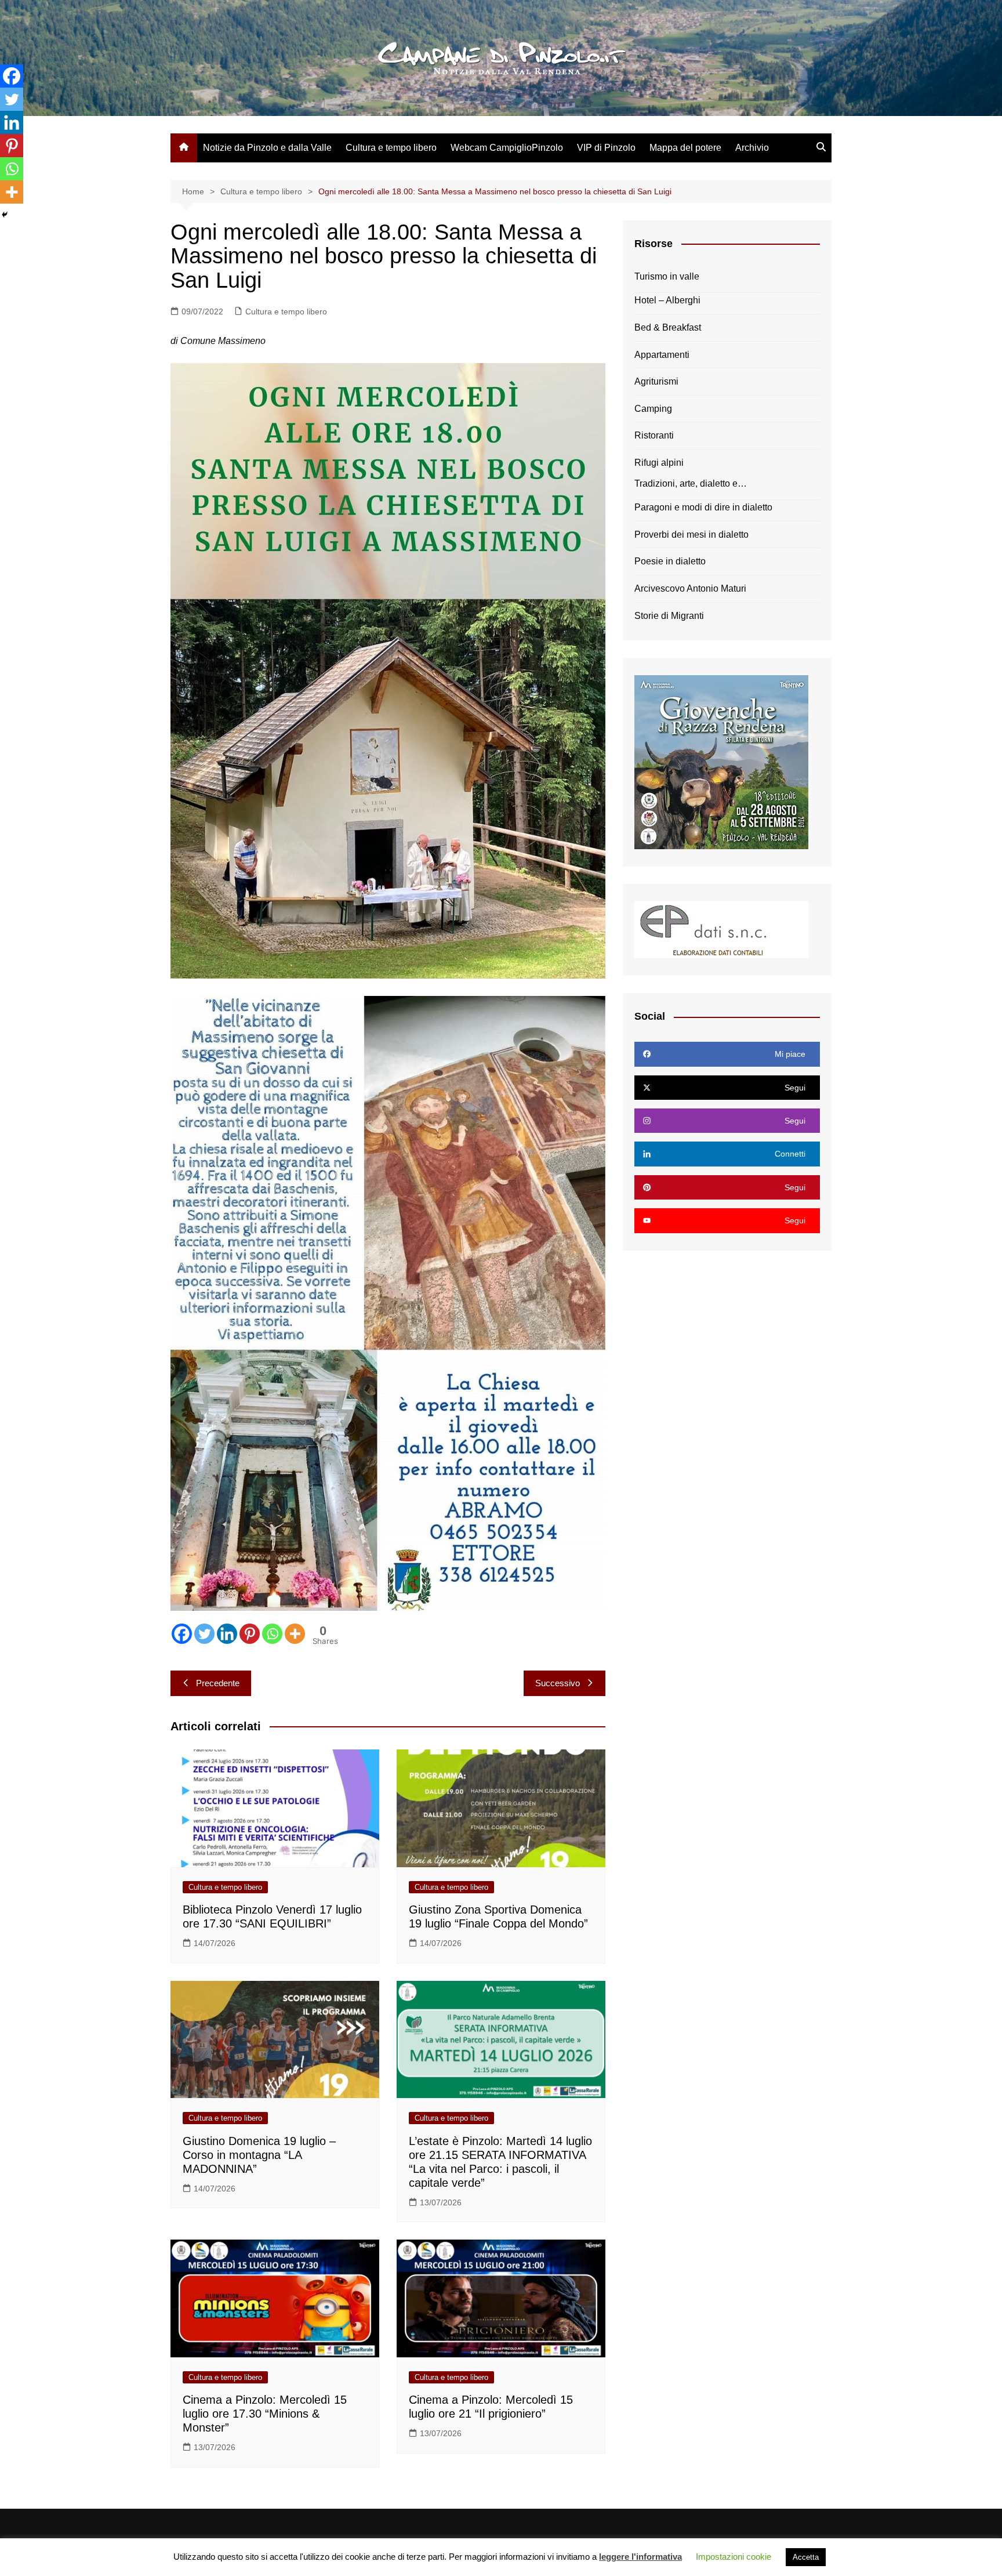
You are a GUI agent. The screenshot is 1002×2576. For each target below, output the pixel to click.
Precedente (218, 1683)
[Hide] (5, 215)
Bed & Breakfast (668, 327)
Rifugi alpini (659, 463)
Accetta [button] (806, 2557)
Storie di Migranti (669, 616)
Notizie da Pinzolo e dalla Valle (267, 148)
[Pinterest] (250, 1634)
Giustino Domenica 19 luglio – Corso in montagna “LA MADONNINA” (259, 2155)
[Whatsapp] (272, 1634)
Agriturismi (656, 381)
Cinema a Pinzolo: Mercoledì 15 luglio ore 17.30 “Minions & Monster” (265, 2414)
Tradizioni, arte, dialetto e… (691, 483)
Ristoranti (654, 435)
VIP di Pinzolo (606, 148)
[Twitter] (204, 1634)
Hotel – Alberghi (667, 300)
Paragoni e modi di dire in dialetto (703, 507)
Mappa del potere (685, 148)
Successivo (558, 1683)
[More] (295, 1634)
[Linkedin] (227, 1634)
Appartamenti (662, 355)
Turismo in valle (667, 276)
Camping (653, 409)
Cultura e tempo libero (391, 148)
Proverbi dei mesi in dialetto (691, 535)
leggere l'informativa (640, 2557)
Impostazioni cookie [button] (734, 2557)
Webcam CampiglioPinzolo (507, 148)
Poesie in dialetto (670, 561)
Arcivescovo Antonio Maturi (690, 588)
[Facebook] (182, 1634)
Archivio (752, 148)
